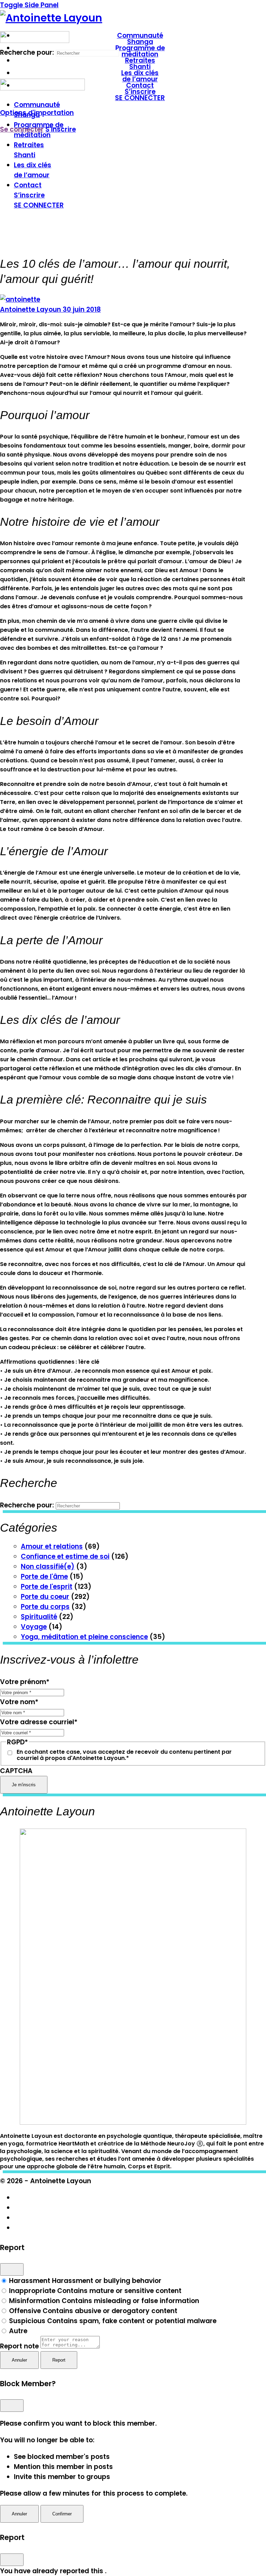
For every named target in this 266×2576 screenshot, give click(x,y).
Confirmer (62, 2514)
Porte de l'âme (44, 1577)
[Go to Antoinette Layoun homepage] (51, 18)
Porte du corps (45, 1607)
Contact (28, 185)
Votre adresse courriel (39, 1722)
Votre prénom (25, 1682)
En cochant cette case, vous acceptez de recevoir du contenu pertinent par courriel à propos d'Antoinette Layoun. (124, 1755)
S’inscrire (29, 195)
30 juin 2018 (82, 309)
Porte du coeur (45, 1597)
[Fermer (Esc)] (12, 2269)
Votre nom (19, 1702)
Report (59, 2360)
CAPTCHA (16, 1771)
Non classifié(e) (48, 1566)
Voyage (34, 1627)
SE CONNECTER (39, 205)
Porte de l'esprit (47, 1587)
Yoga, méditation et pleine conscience (84, 1637)
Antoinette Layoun (31, 309)
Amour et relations (52, 1546)
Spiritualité (39, 1617)
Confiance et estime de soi (65, 1556)
